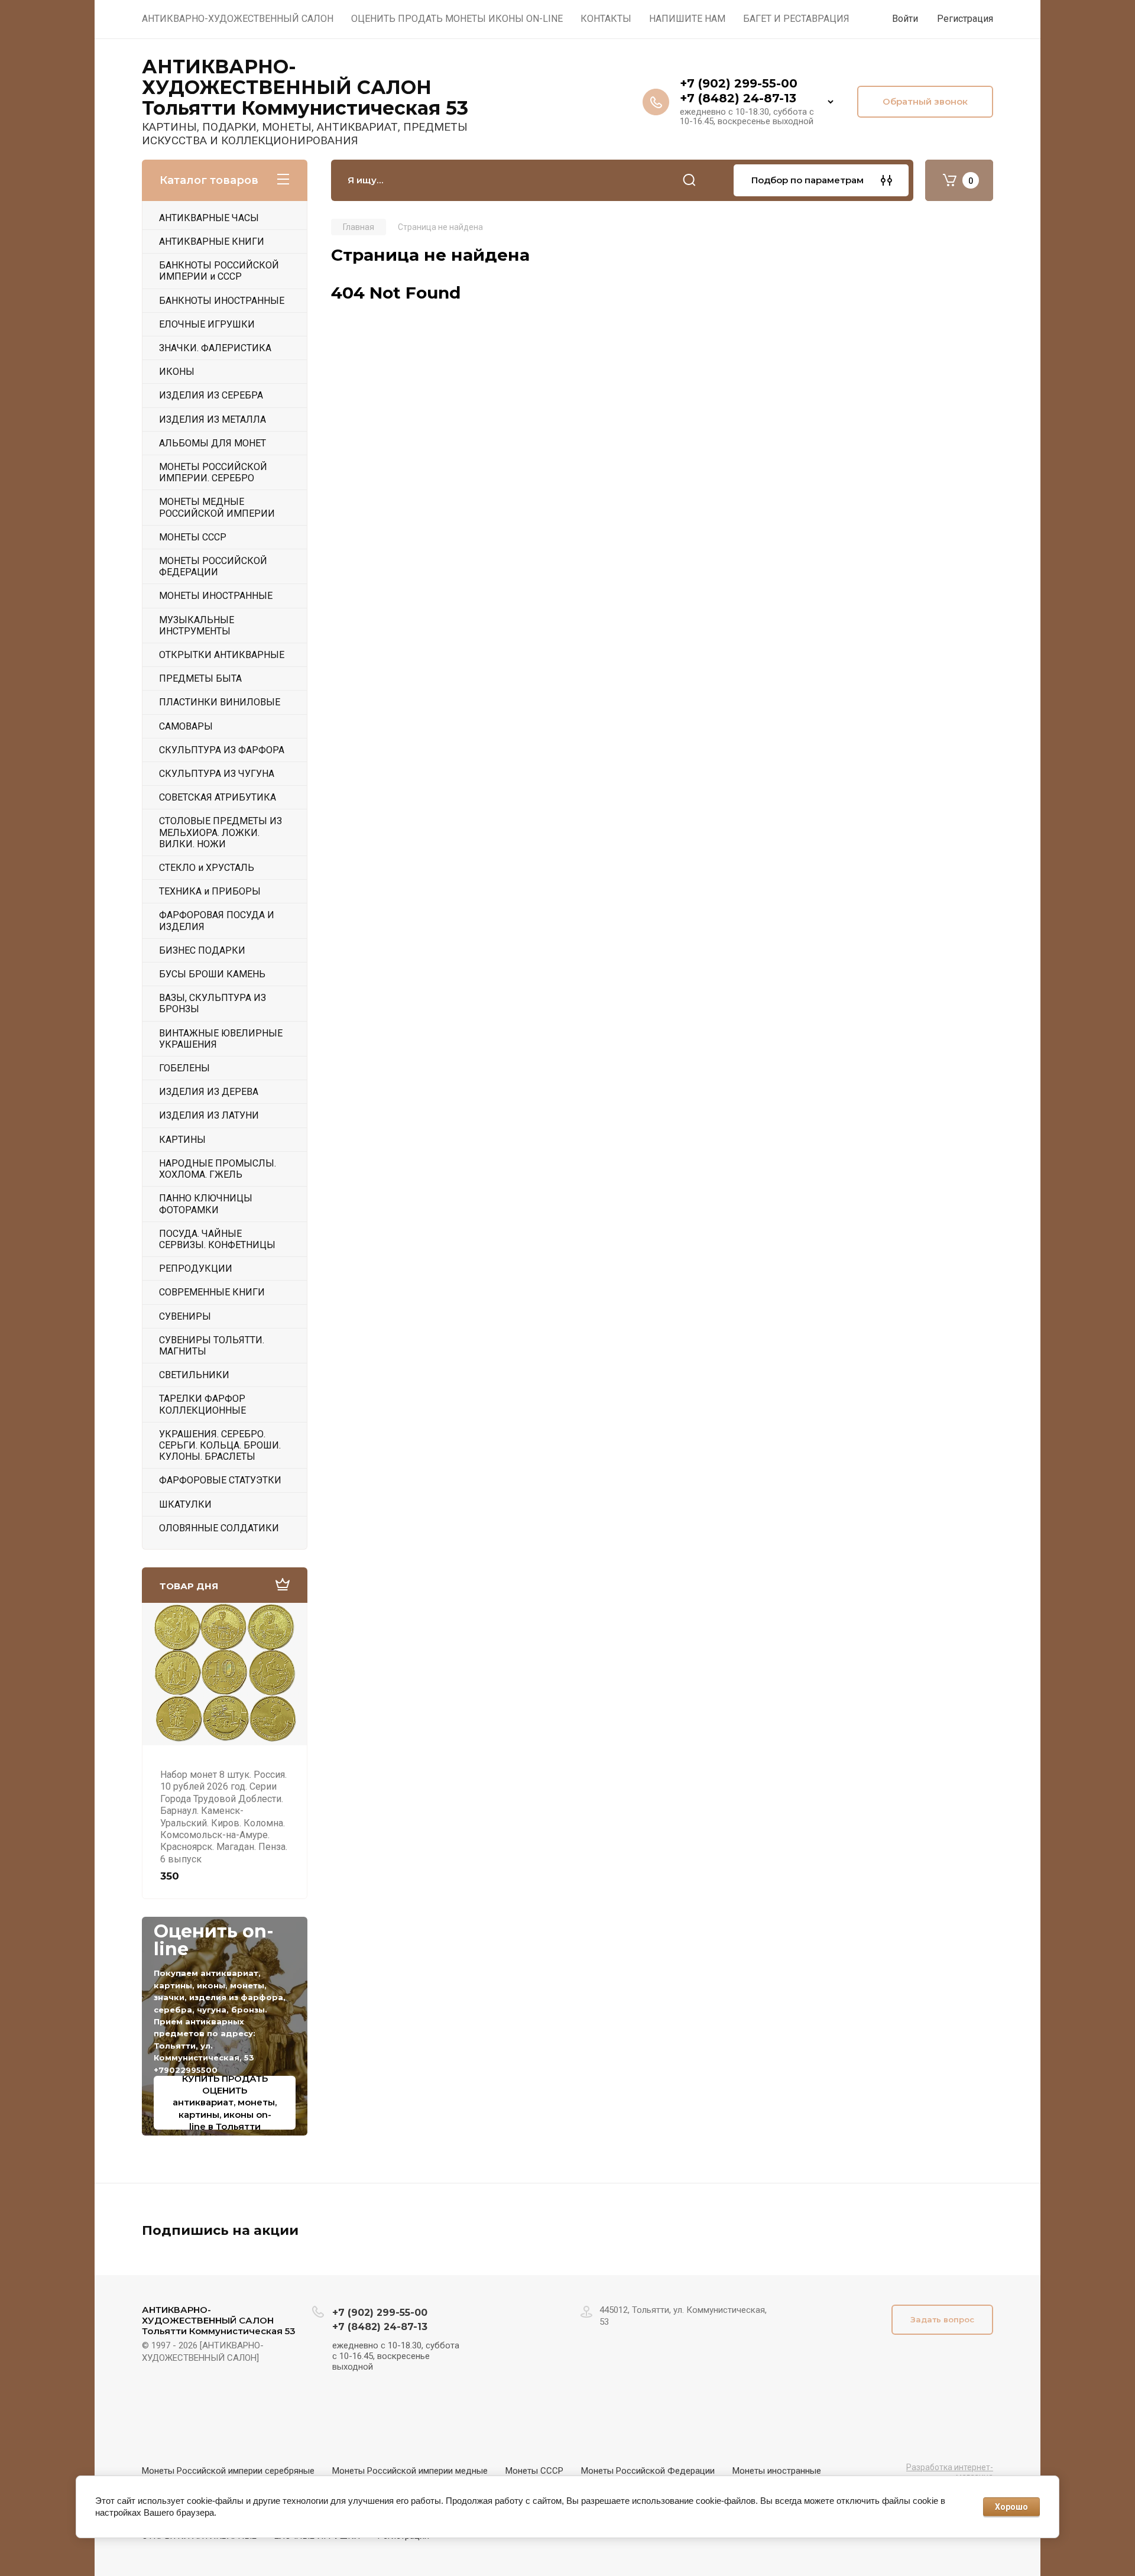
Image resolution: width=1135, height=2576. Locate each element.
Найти (689, 180)
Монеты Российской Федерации (648, 2471)
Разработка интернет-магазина (950, 2472)
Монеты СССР (534, 2471)
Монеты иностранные (777, 2471)
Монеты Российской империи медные (410, 2471)
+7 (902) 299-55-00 (739, 83)
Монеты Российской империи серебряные (228, 2471)
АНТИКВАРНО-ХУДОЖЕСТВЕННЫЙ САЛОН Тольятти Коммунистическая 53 (305, 88)
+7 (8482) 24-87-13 (738, 98)
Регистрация (965, 19)
